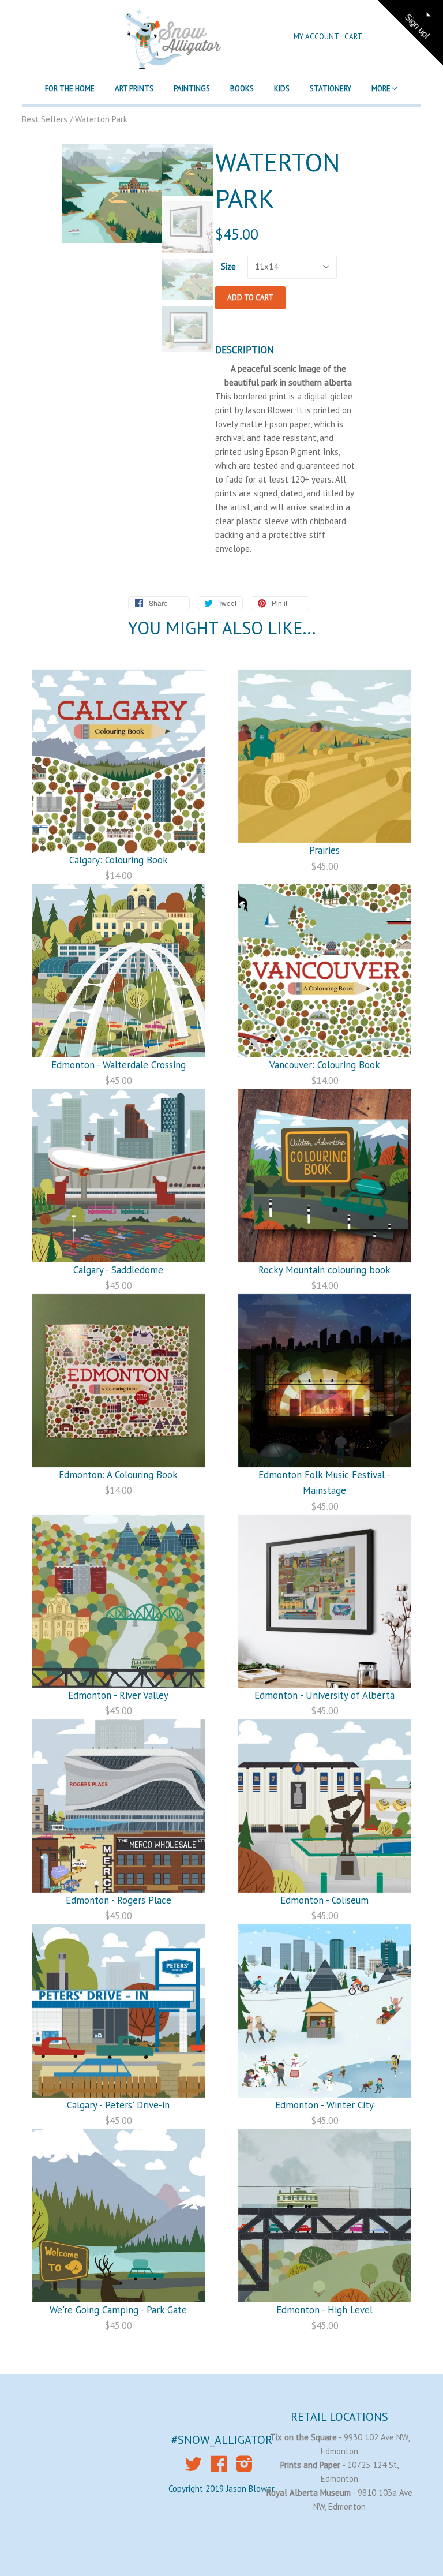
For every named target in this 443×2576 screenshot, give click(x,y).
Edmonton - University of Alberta (324, 1695)
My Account (317, 37)
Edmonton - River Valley (118, 1695)
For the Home (70, 89)
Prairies (324, 850)
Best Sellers (45, 119)
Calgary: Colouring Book (119, 860)
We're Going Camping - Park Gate (118, 2310)
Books (242, 89)
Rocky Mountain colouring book (324, 1270)
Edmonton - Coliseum (324, 1900)
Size (228, 266)
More (381, 89)
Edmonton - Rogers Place (119, 1900)
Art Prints (134, 89)
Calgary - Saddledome (118, 1270)
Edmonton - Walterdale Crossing (119, 1065)
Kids (282, 89)
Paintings (192, 89)
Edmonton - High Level (324, 2310)
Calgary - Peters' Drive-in (118, 2105)
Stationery (331, 89)
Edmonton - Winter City (324, 2105)
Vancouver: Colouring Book (325, 1065)
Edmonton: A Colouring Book (118, 1475)
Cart (353, 37)
